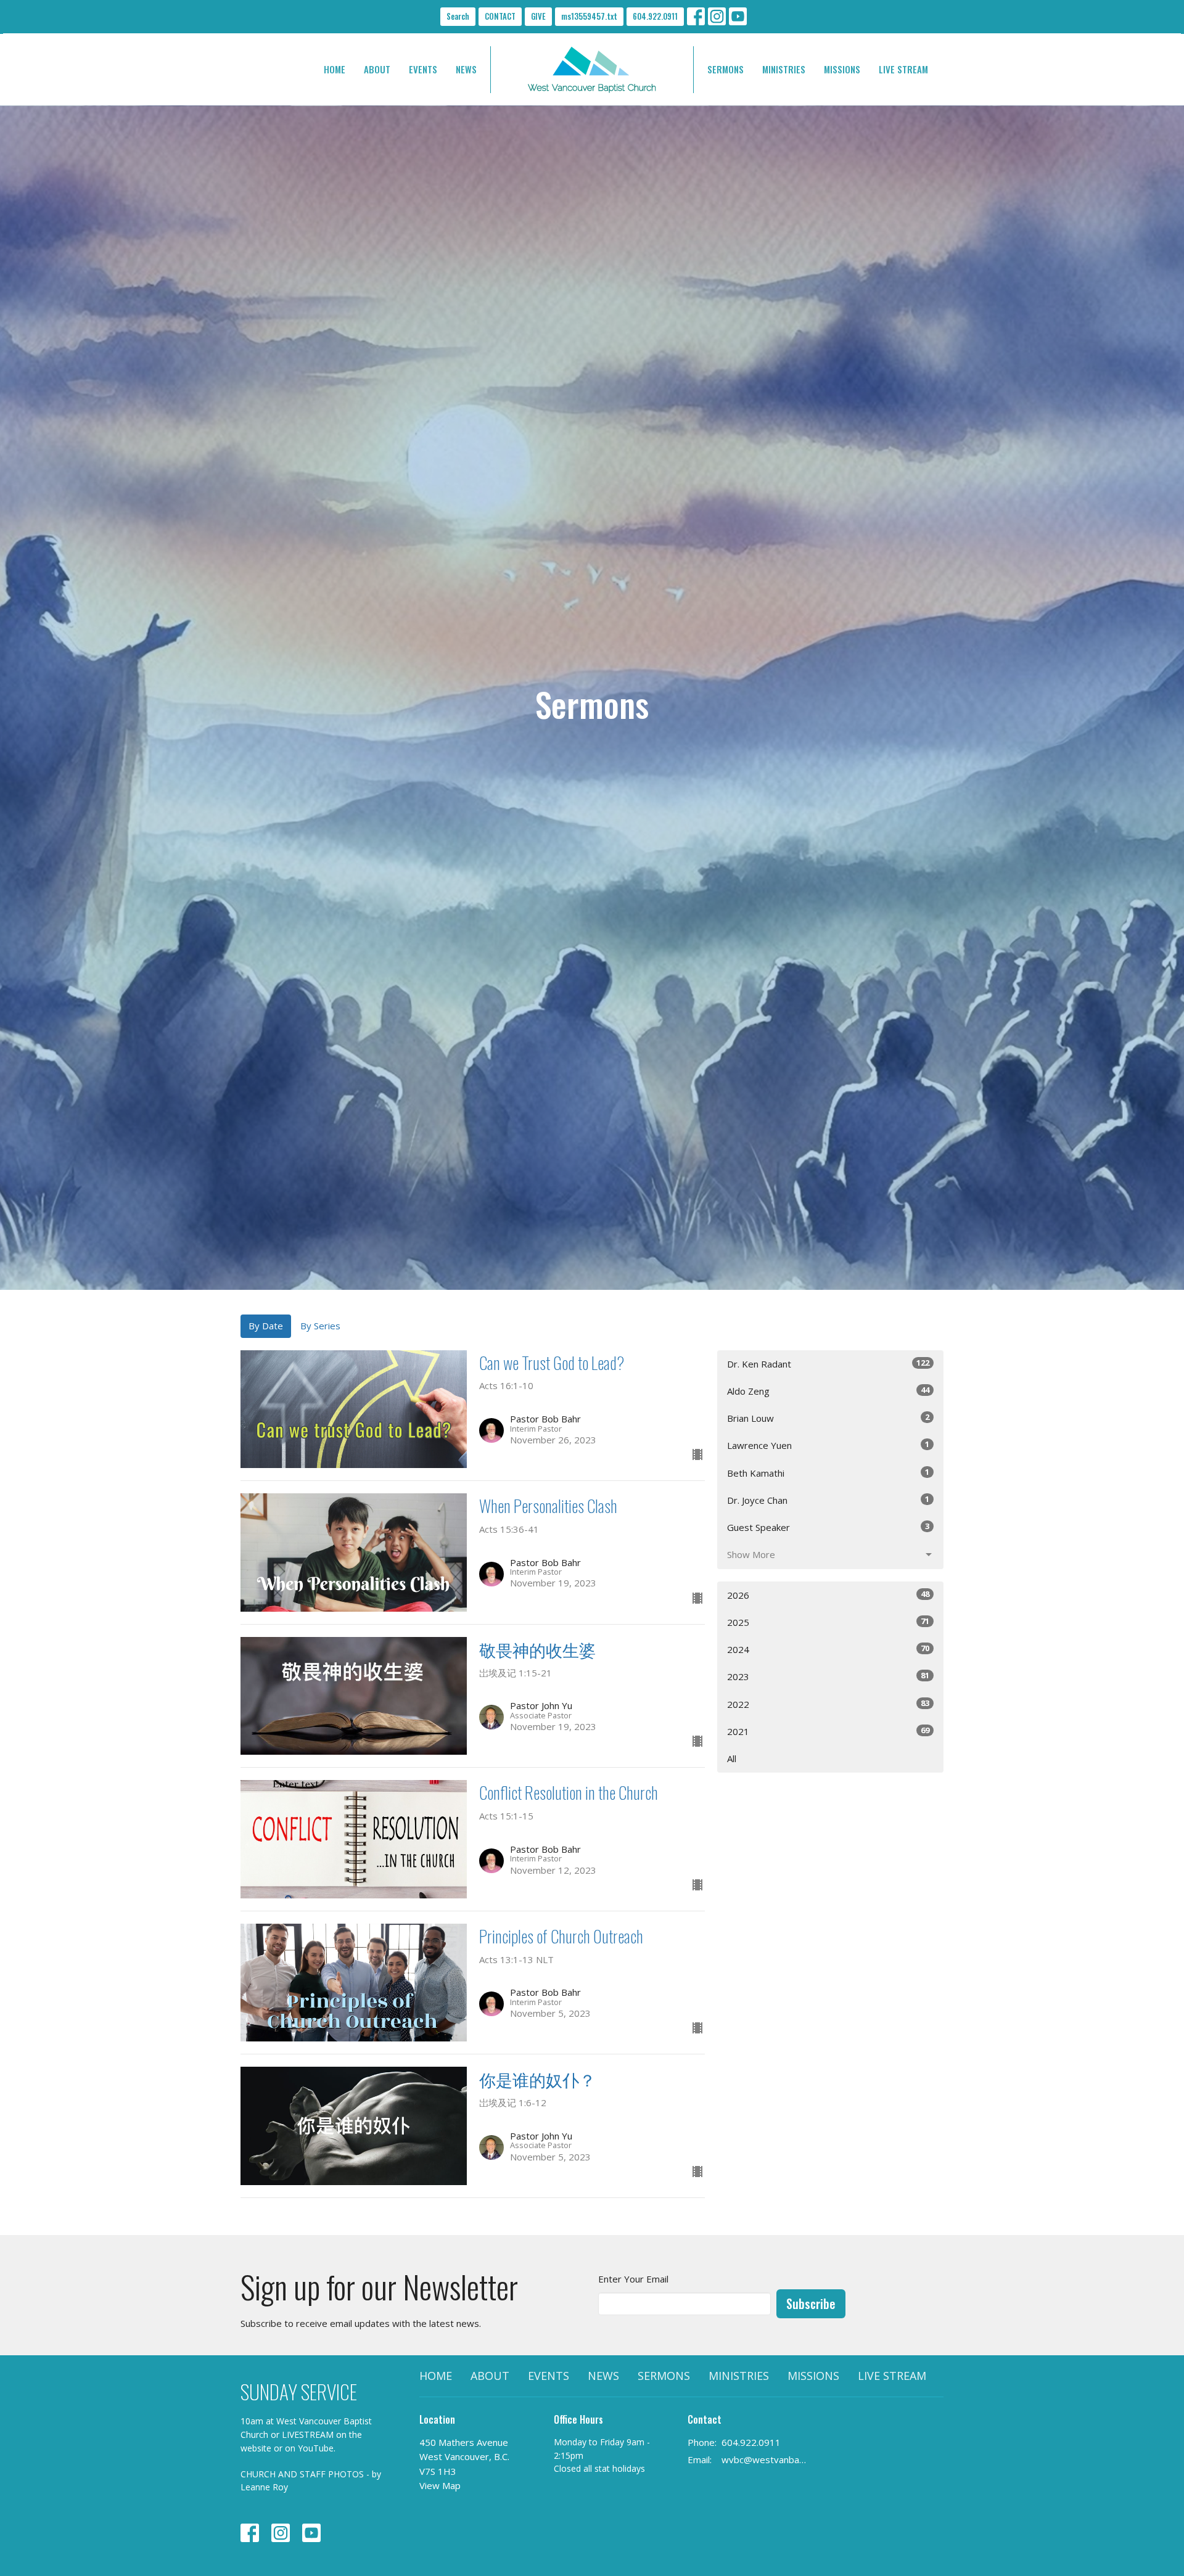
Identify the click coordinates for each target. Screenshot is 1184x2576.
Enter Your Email (633, 2279)
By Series (320, 1326)
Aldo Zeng (828, 1391)
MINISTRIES (784, 69)
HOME (335, 69)
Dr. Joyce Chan (828, 1500)
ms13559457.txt (589, 16)
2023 (828, 1676)
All (732, 1758)
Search (458, 16)
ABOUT (377, 69)
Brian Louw (828, 1418)
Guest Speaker (828, 1527)
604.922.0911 (655, 16)
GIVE (538, 16)
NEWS (466, 69)
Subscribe (811, 2303)
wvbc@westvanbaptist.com (766, 2459)
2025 (828, 1622)
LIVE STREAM (903, 69)
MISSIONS (842, 69)
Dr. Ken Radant (828, 1364)
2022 (828, 1704)
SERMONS (726, 69)
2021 (828, 1731)
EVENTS (423, 69)
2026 (828, 1595)
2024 (828, 1649)
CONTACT (500, 16)
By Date (266, 1326)
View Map (440, 2485)
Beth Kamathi (828, 1473)
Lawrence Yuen (828, 1445)
